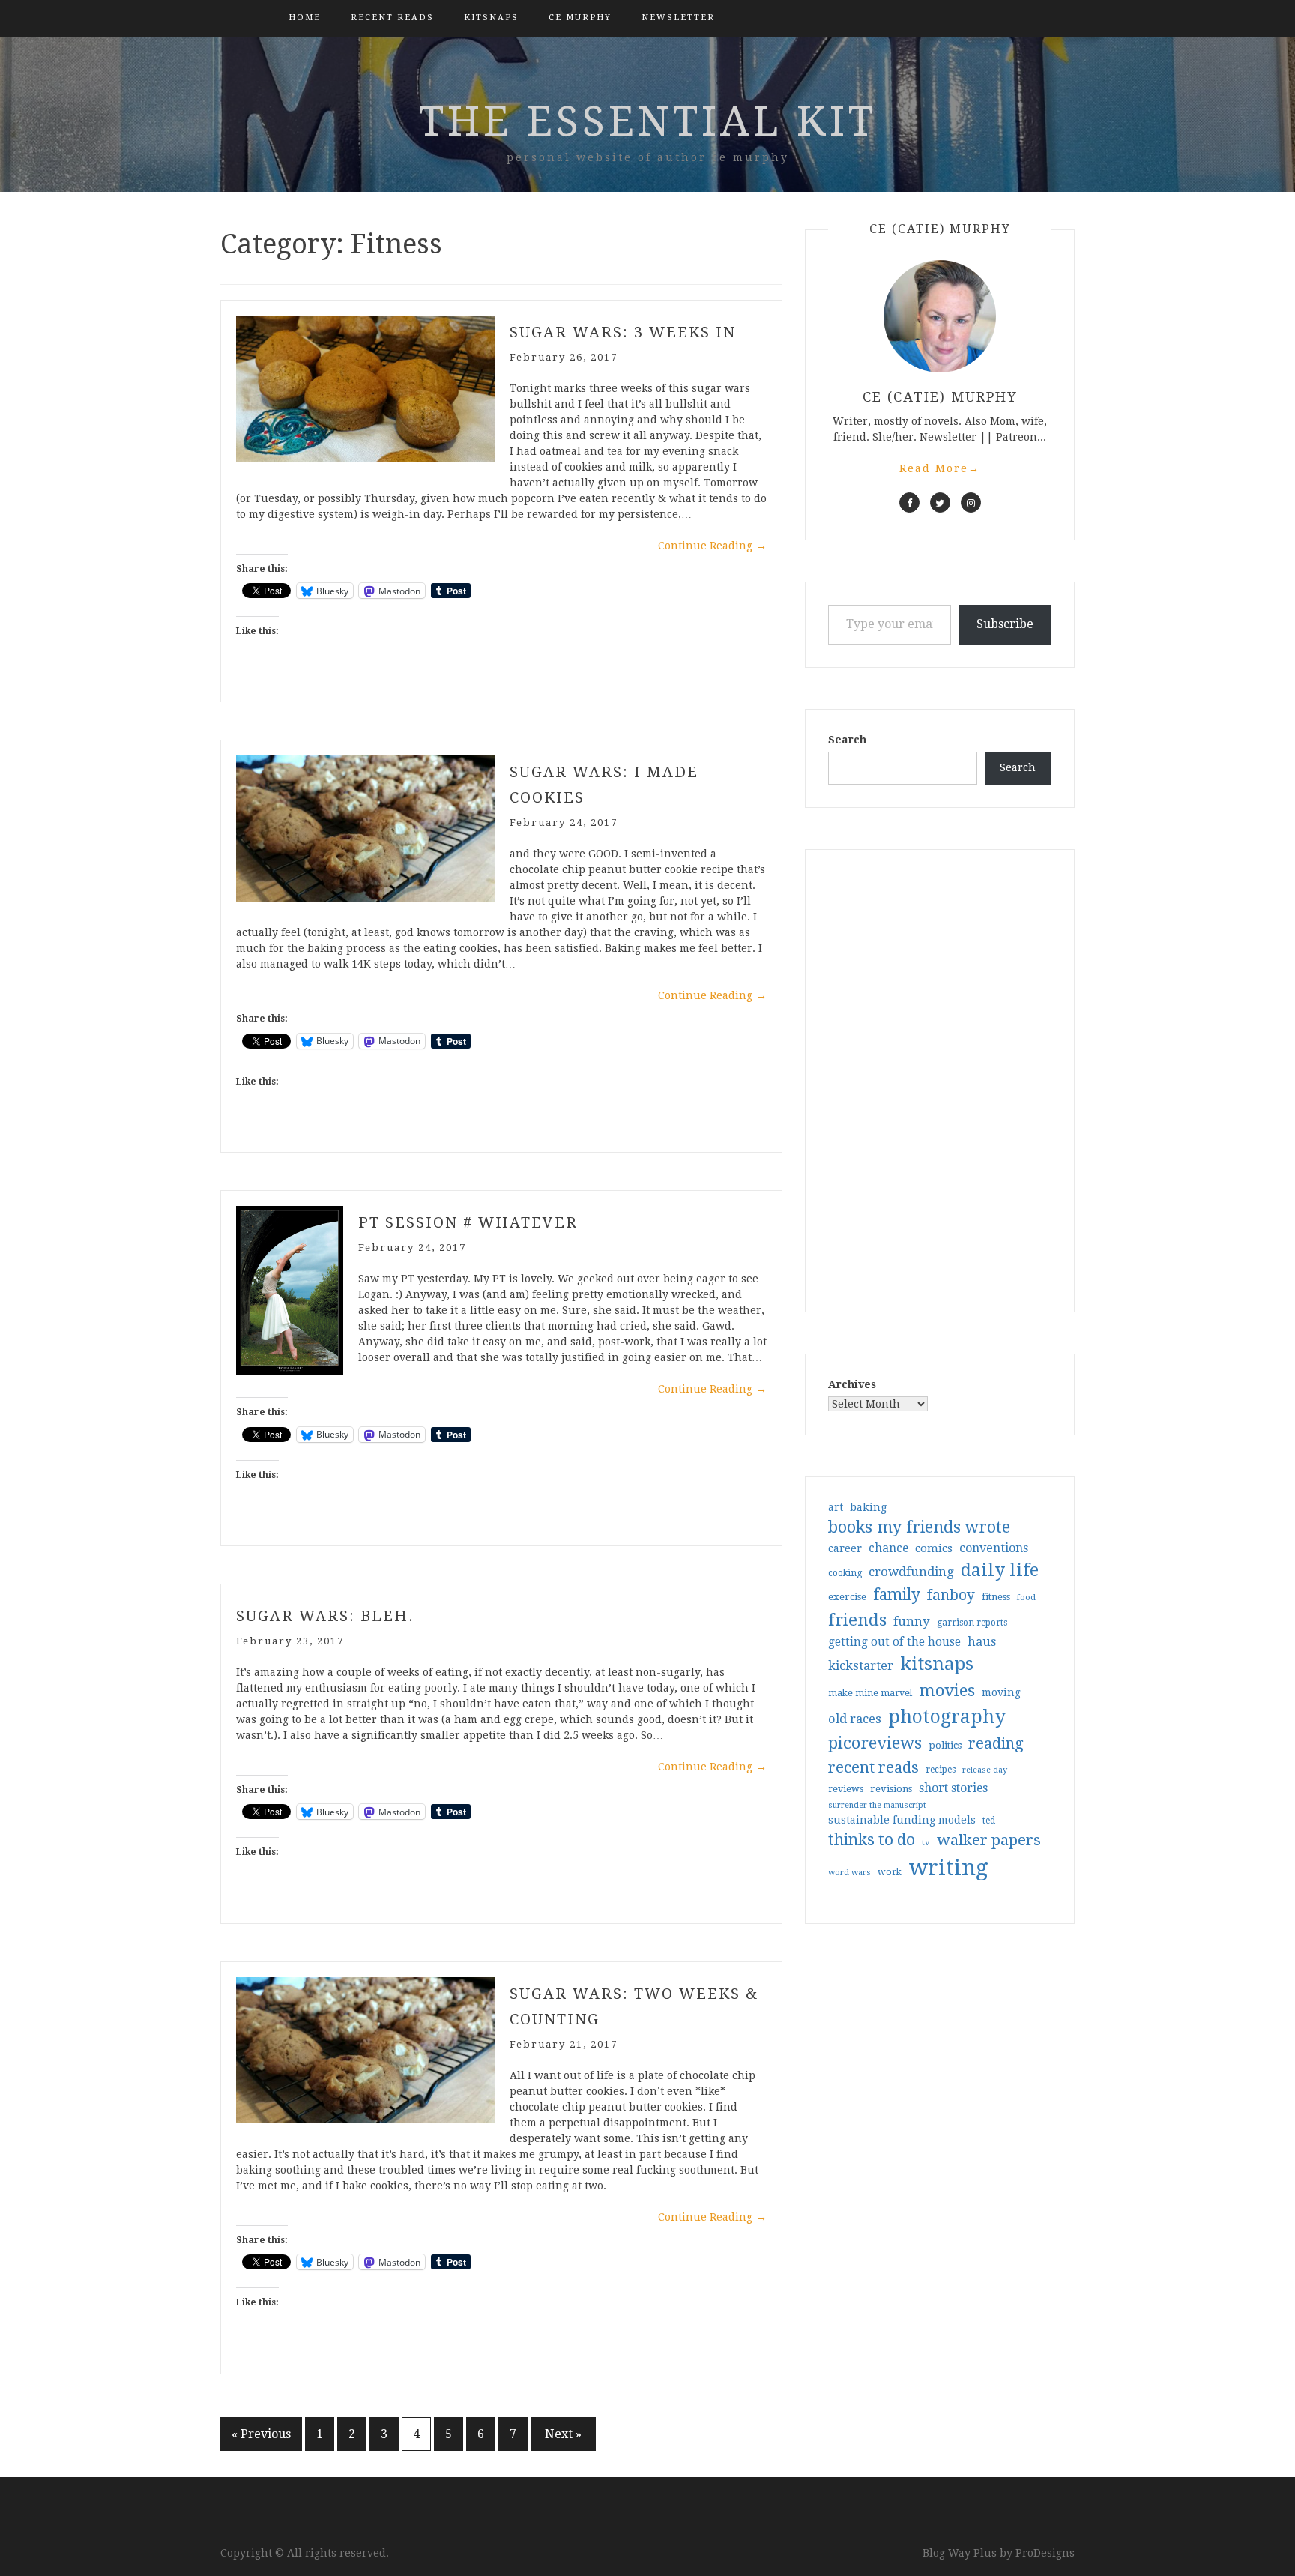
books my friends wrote (919, 1527)
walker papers (989, 1840)
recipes (941, 1770)
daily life (1000, 1570)
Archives (852, 1384)
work (890, 1872)
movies (947, 1690)
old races (855, 1719)
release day (985, 1770)
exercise (847, 1597)
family (897, 1595)
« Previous (261, 2434)
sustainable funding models (902, 1820)
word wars (849, 1873)
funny (912, 1621)
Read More (940, 468)
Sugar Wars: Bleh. (325, 1616)
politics (945, 1745)
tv (926, 1842)
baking (868, 1507)
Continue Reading (712, 546)
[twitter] (940, 503)
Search (847, 740)
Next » (563, 2434)
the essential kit (648, 121)
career (845, 1548)
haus (982, 1642)
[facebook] (909, 503)
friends (857, 1620)
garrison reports (972, 1623)
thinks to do (872, 1840)
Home (305, 18)
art (836, 1507)
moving (1001, 1692)
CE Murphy (580, 18)
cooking (845, 1573)
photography (947, 1717)
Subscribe (1005, 624)
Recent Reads (392, 18)
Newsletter (678, 18)
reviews (846, 1789)
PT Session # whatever (468, 1222)
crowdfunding (911, 1572)
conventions (994, 1548)
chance (888, 1548)
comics (934, 1548)
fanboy (951, 1595)
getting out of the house (894, 1642)
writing (948, 1868)
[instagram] (971, 503)
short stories (953, 1788)
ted (989, 1821)
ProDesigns (1045, 2553)
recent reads (873, 1767)
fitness (996, 1597)
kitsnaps (491, 18)
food (1026, 1598)
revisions (891, 1789)
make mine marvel (870, 1693)
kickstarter (861, 1666)
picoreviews (875, 1743)
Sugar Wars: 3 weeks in (623, 332)
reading (996, 1743)
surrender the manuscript (877, 1805)
